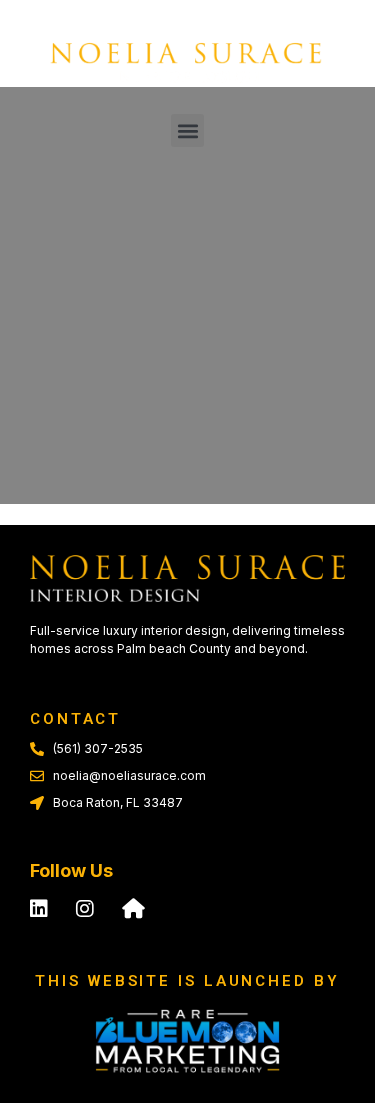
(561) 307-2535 (98, 748)
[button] (187, 130)
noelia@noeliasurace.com (129, 775)
